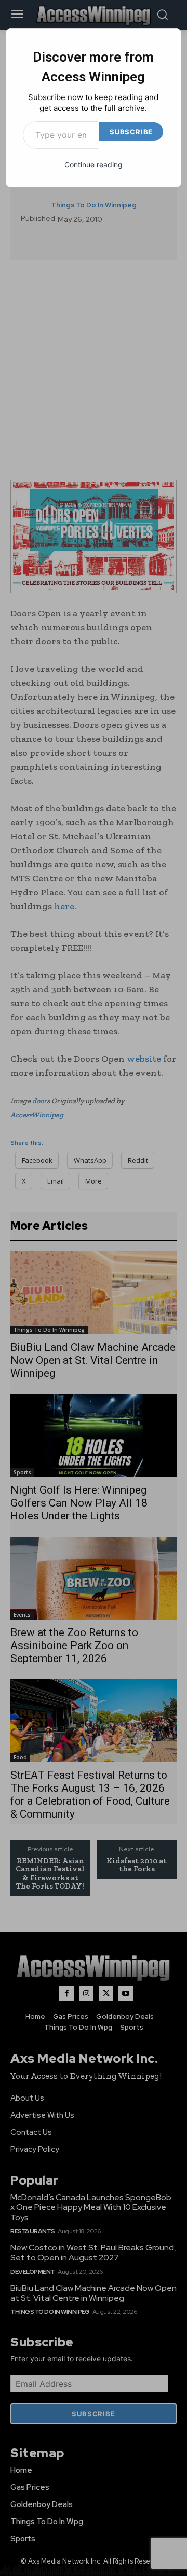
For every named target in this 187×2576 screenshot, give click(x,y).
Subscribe (131, 132)
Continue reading (94, 165)
